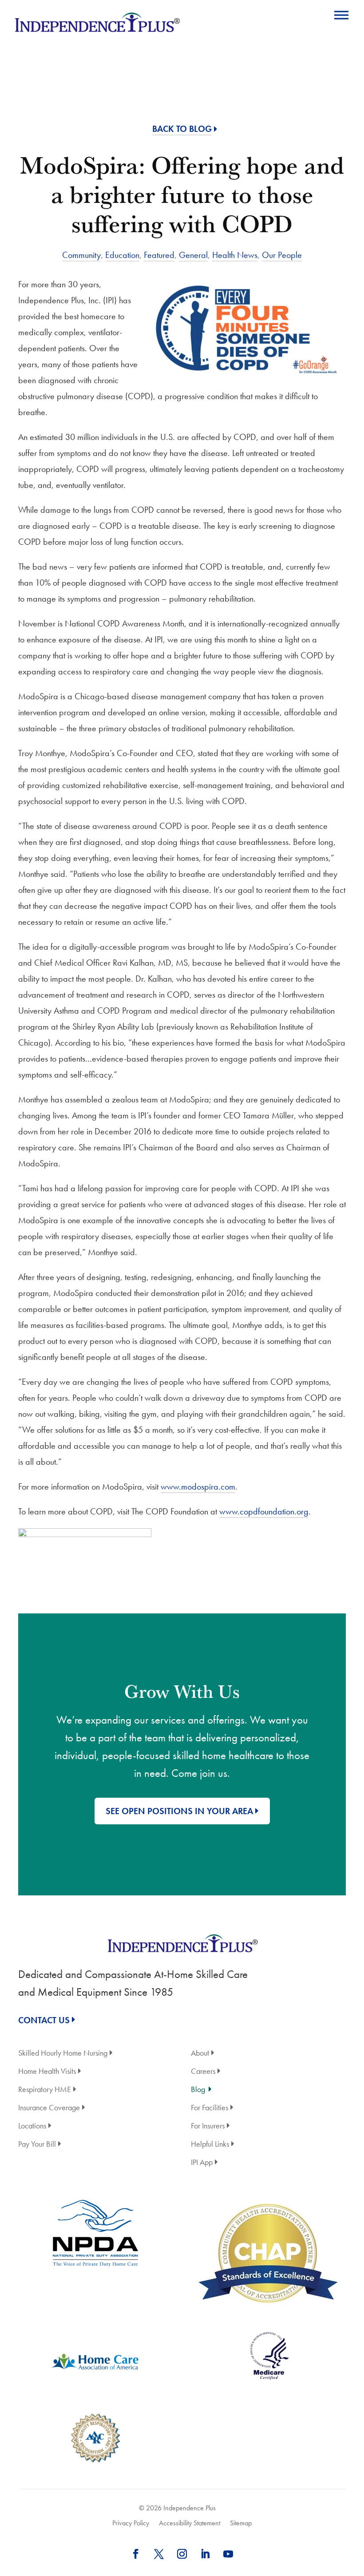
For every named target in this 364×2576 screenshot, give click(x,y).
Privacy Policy (131, 2523)
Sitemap (241, 2523)
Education (122, 255)
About (200, 2054)
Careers (203, 2072)
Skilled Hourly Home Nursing (63, 2054)
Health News (235, 255)
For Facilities (210, 2108)
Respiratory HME (45, 2090)
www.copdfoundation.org (264, 1511)
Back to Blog (182, 129)
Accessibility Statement (190, 2523)
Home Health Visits (47, 2072)
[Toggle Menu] (341, 15)
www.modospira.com (198, 1486)
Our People (282, 255)
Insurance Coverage (49, 2108)
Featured (159, 255)
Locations (32, 2126)
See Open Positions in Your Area (179, 1811)
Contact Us (44, 2020)
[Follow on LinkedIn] (205, 2554)
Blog (198, 2090)
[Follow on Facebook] (136, 2554)
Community (81, 255)
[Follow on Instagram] (182, 2554)
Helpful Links (210, 2145)
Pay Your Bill (37, 2145)
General (193, 255)
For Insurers (208, 2126)
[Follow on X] (159, 2554)
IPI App (202, 2163)
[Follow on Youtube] (228, 2554)
